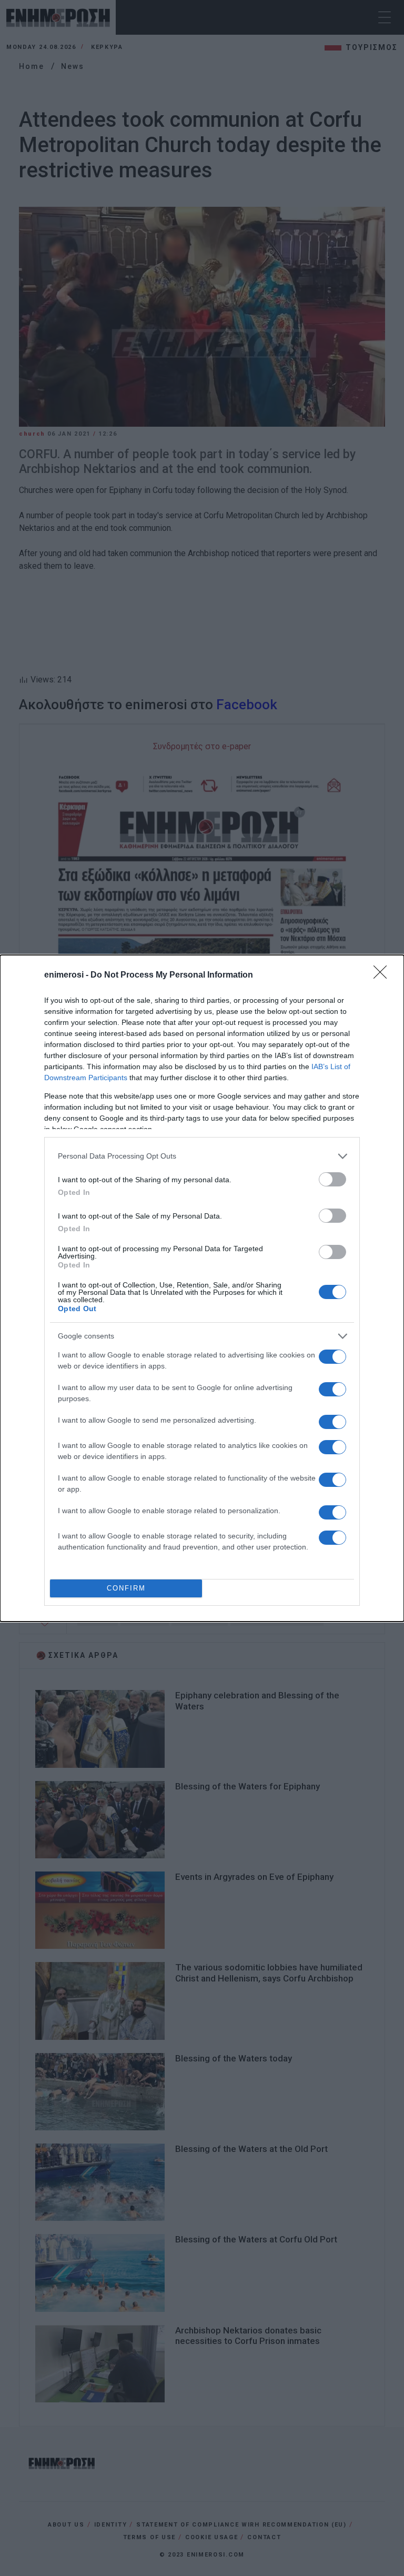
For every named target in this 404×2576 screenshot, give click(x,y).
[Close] (383, 975)
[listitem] (202, 1156)
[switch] (332, 1179)
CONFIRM (126, 1588)
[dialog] (202, 1288)
